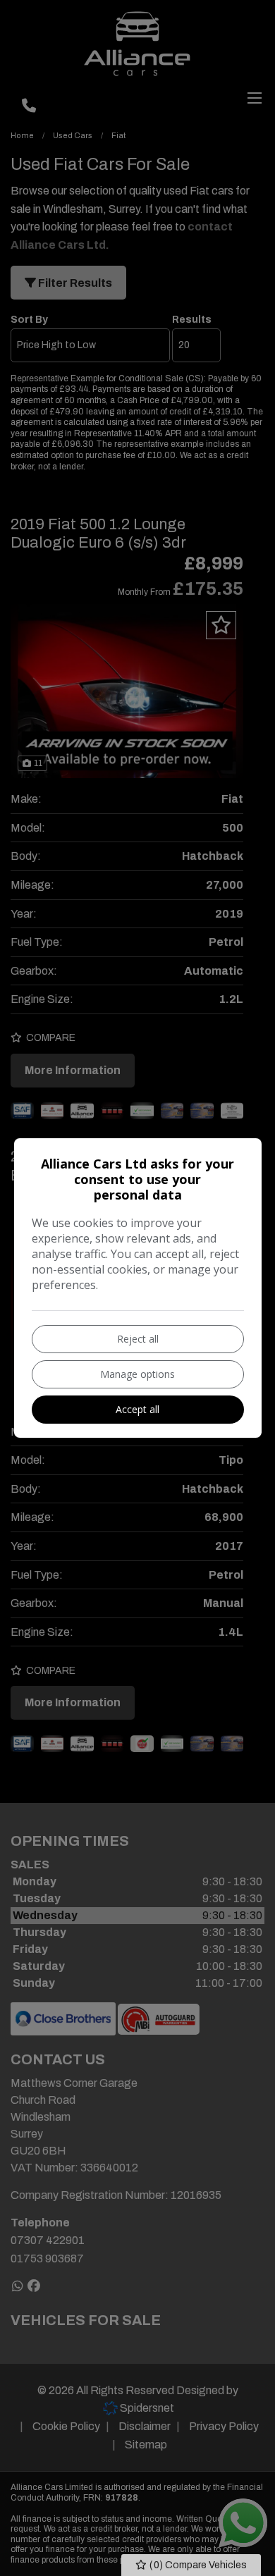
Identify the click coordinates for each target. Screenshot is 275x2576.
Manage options (137, 1374)
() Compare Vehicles (197, 2565)
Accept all (137, 1409)
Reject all (138, 1339)
